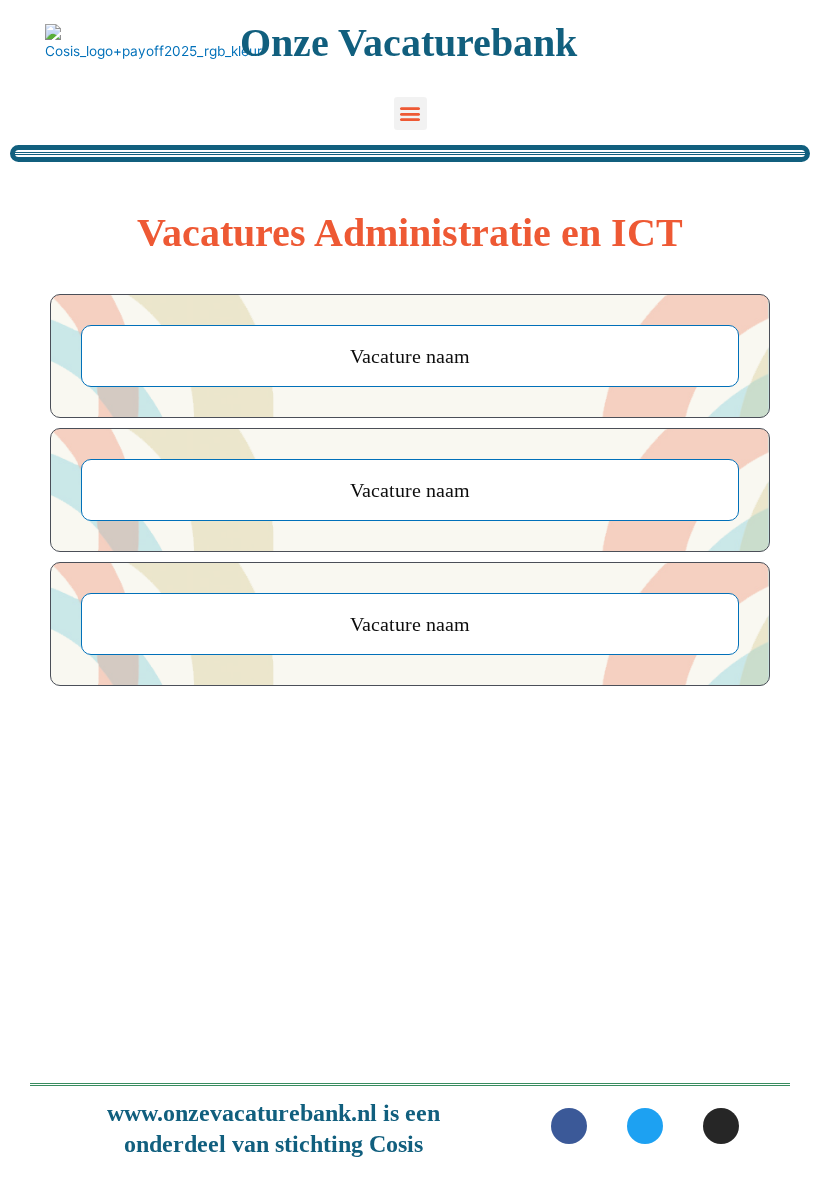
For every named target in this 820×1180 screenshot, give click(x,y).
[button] (410, 113)
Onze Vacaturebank (408, 42)
